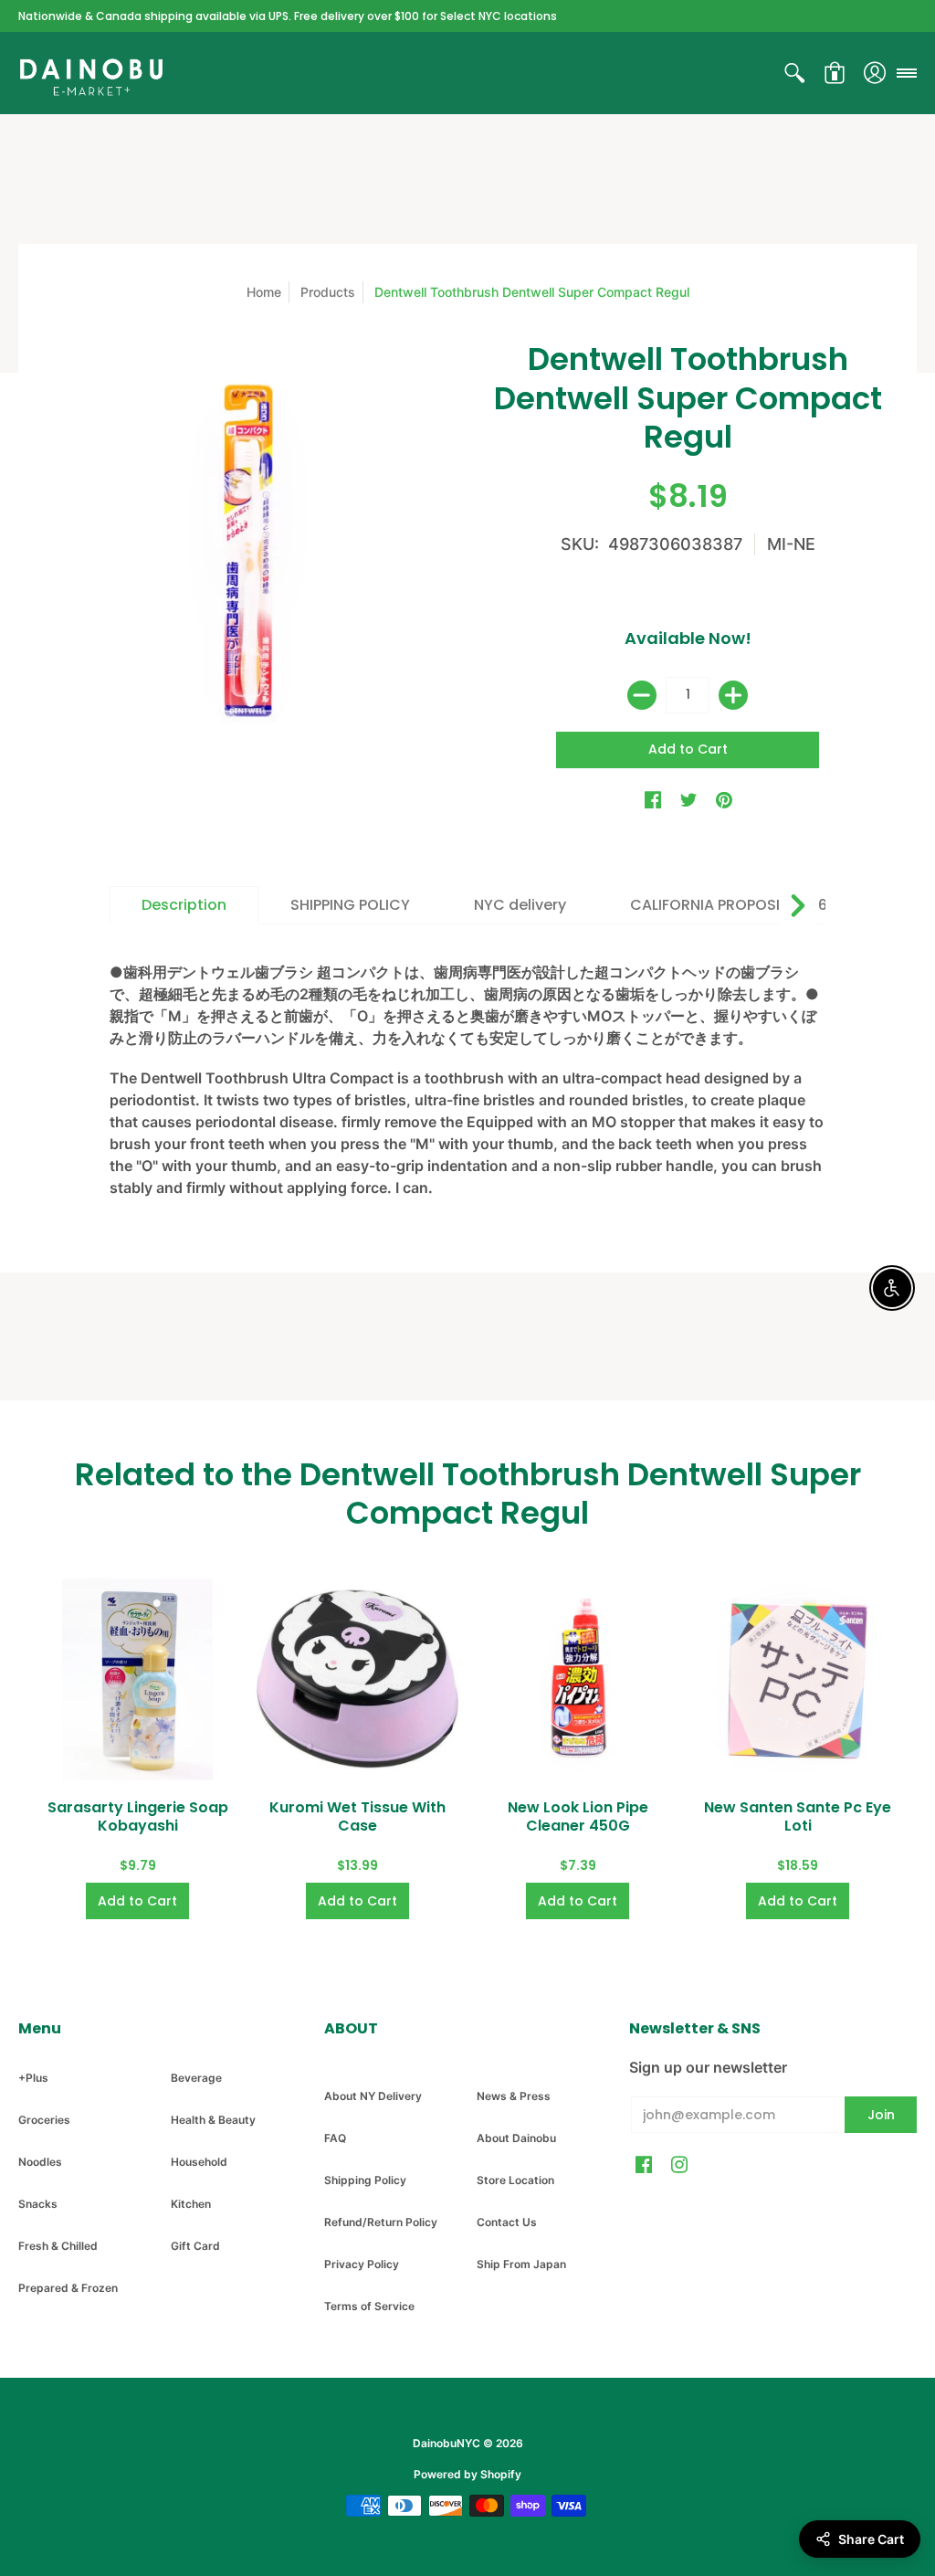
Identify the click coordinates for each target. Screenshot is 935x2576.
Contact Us (507, 2222)
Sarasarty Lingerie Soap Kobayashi (138, 1816)
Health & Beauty (213, 2120)
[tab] (184, 905)
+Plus (33, 2078)
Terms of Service (369, 2306)
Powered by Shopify (467, 2474)
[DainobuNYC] (91, 73)
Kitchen (191, 2204)
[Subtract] (642, 695)
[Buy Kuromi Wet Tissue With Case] (357, 1679)
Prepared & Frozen (68, 2288)
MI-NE (791, 544)
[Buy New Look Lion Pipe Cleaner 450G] (578, 1679)
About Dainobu (516, 2138)
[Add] (733, 695)
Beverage (196, 2078)
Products (328, 292)
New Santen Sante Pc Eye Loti (798, 1816)
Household (199, 2162)
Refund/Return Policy (381, 2222)
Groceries (44, 2120)
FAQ (335, 2138)
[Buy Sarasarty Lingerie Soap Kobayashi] (137, 1679)
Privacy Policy (362, 2264)
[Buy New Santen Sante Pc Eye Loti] (798, 1679)
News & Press (514, 2096)
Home (264, 292)
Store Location (515, 2180)
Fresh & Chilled (58, 2246)
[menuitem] (794, 73)
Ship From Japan (521, 2264)
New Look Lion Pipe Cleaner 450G (578, 1816)
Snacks (38, 2204)
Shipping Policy (365, 2180)
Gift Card (195, 2246)
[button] (794, 73)
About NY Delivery (373, 2096)
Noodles (40, 2162)
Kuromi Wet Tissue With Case (357, 1816)
